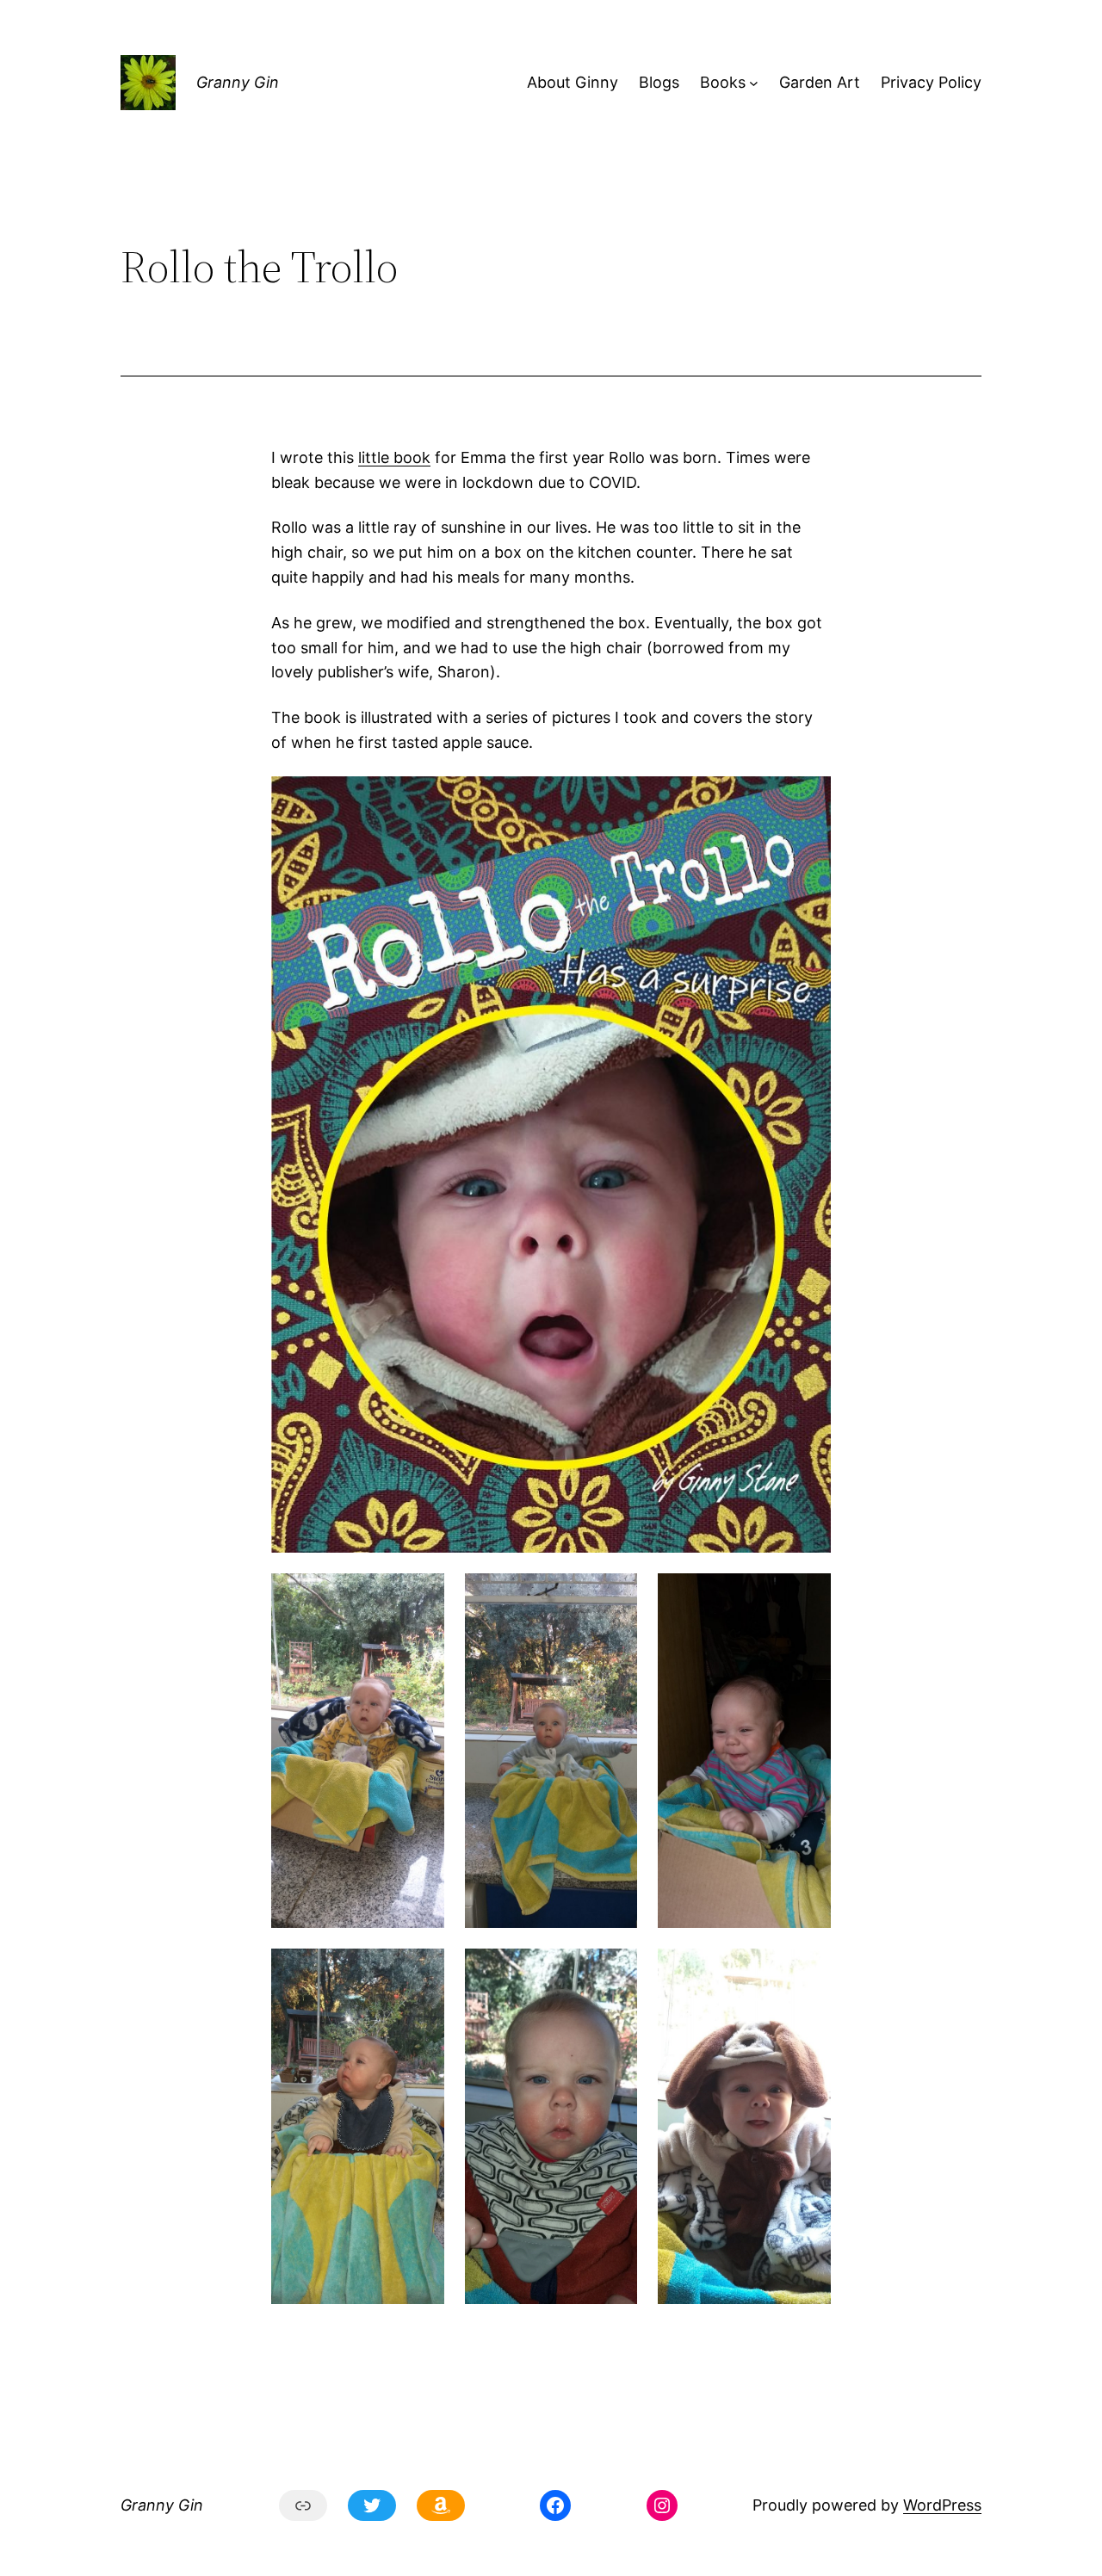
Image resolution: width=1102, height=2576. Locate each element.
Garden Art (820, 82)
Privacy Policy (931, 82)
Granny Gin (238, 82)
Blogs (659, 82)
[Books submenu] (754, 83)
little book (394, 457)
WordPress (942, 2505)
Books (723, 82)
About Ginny (573, 82)
